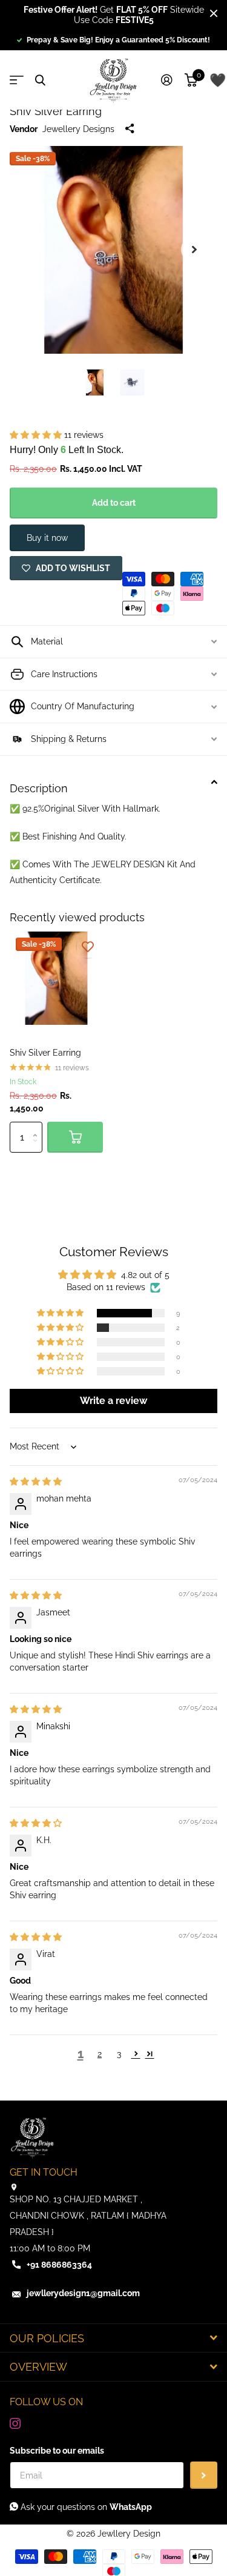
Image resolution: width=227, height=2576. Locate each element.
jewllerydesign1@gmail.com (83, 2293)
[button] (194, 250)
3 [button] (119, 2054)
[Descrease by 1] (38, 1148)
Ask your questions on (85, 2507)
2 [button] (100, 2054)
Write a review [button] (113, 1401)
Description (39, 788)
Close (214, 13)
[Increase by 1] (38, 1126)
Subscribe (204, 2475)
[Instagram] (15, 2423)
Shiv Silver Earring (45, 1053)
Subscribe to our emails (57, 2451)
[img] (36, 1482)
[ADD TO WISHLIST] (88, 947)
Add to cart (114, 503)
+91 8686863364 (59, 2265)
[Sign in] (167, 80)
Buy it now (47, 538)
